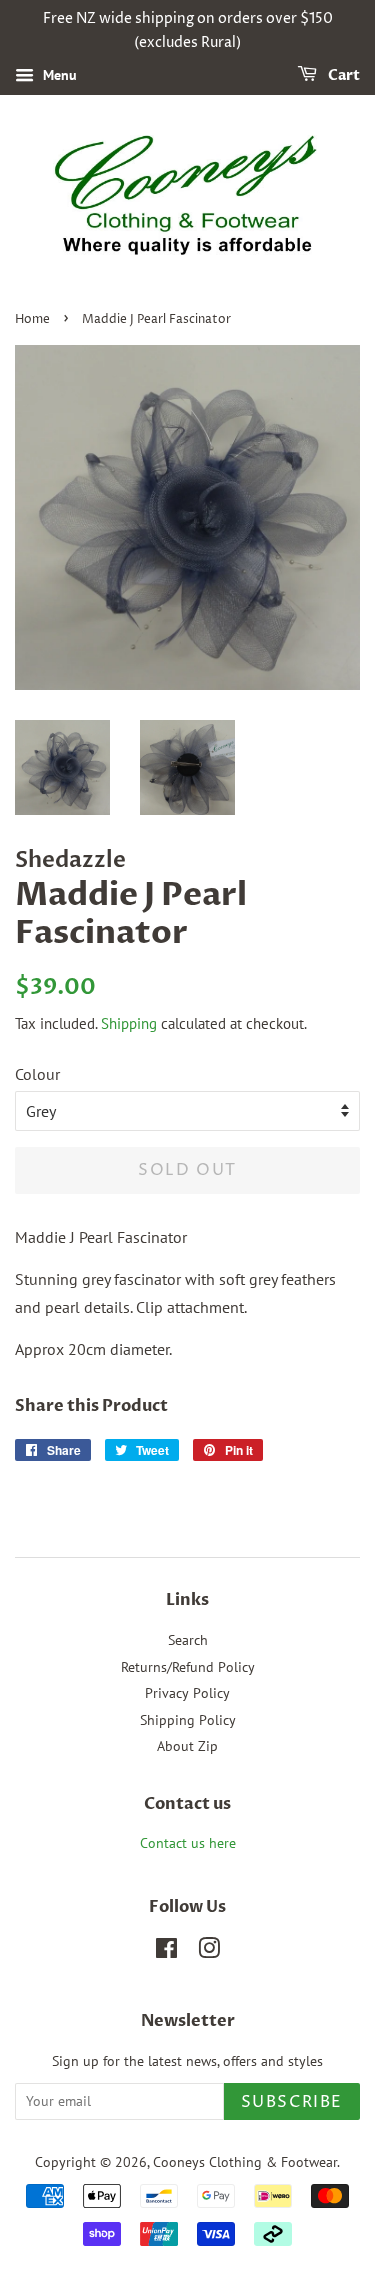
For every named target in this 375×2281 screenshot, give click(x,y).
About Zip (187, 1746)
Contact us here (188, 1843)
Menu (58, 75)
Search (188, 1640)
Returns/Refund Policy (188, 1667)
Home (32, 319)
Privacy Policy (187, 1693)
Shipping (129, 1023)
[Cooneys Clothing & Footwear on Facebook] (166, 1952)
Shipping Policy (188, 1720)
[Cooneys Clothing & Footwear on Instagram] (209, 1952)
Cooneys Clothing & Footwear (245, 2162)
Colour (37, 1074)
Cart (342, 75)
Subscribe (292, 2102)
